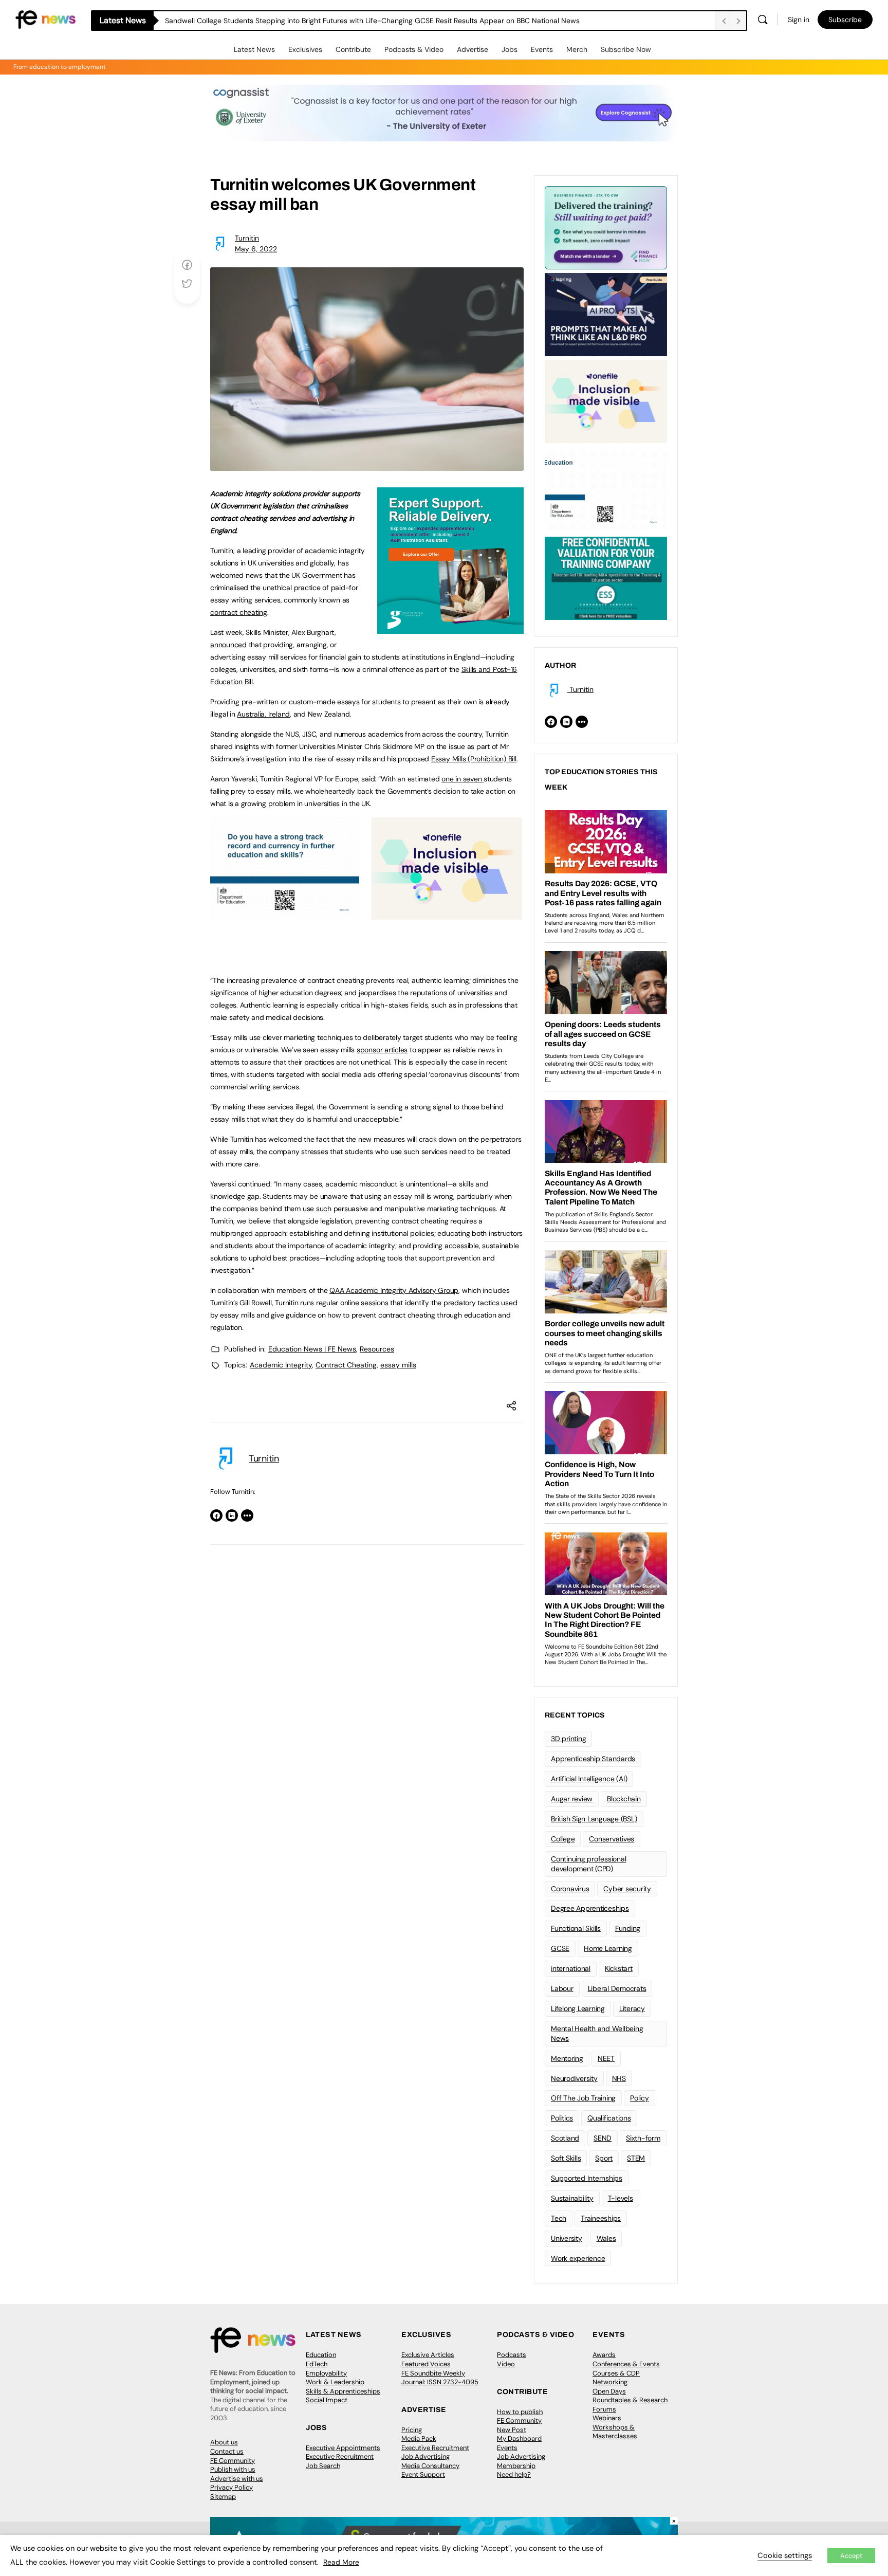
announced (228, 645)
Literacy (632, 2008)
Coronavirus (570, 1889)
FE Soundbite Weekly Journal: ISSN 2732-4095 (440, 2378)
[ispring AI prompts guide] (606, 314)
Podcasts (512, 2355)
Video (506, 2364)
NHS (619, 2078)
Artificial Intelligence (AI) (589, 1779)
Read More (341, 2562)
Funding (628, 1928)
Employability (326, 2373)
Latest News (254, 49)
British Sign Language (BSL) (594, 1819)
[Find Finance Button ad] (606, 227)
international (571, 1968)
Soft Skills (566, 2158)
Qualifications (609, 2118)
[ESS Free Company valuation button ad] (606, 577)
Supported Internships (587, 2178)
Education (321, 2355)
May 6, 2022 (256, 249)
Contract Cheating (346, 1365)
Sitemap (223, 2497)
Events (542, 49)
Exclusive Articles (428, 2355)
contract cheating (239, 612)
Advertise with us (237, 2479)
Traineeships (601, 2218)
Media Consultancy (430, 2466)
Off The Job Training (583, 2098)
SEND (603, 2138)
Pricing (412, 2430)
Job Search (323, 2466)
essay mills (398, 1365)
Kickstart (619, 1968)
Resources (377, 1349)
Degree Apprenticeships (590, 1908)
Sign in (799, 20)
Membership (516, 2466)
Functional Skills (576, 1928)
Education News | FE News (312, 1349)
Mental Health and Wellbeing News (597, 2033)
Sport (604, 2158)
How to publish (520, 2412)
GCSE (560, 1948)
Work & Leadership (335, 2382)
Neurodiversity (574, 2078)
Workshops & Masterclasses (615, 2432)
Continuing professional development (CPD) (588, 1864)
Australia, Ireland (263, 714)
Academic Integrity (281, 1365)
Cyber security (627, 1889)
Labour (562, 1988)
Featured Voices (426, 2364)
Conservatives (612, 1839)
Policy (640, 2098)
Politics (562, 2118)
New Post (512, 2430)
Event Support (423, 2474)
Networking (610, 2382)
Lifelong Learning (578, 2008)
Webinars (607, 2418)
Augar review (572, 1799)
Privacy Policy (232, 2487)
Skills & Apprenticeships (343, 2391)
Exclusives (305, 49)
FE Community (233, 2461)
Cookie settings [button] (785, 2555)
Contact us (227, 2451)
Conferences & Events (626, 2364)
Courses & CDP (616, 2373)
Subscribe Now (626, 49)
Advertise (473, 49)
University (567, 2238)
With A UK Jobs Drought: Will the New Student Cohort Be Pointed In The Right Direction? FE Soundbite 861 (340, 21)
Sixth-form (643, 2138)
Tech (559, 2218)
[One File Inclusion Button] (447, 914)
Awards (604, 2355)
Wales (606, 2238)
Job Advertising (425, 2456)
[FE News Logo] (45, 19)
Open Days (609, 2391)
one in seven (462, 779)
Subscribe (845, 20)
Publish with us (233, 2469)
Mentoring (567, 2058)
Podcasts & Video (414, 49)
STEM (636, 2158)
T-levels (621, 2198)
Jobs (510, 49)
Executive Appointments (343, 2448)
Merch (577, 49)
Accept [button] (851, 2556)
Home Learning (608, 1948)
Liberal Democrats (617, 1988)
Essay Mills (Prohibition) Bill (474, 759)
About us (224, 2442)
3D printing (568, 1739)
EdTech (317, 2364)
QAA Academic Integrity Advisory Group (394, 1290)
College (563, 1839)
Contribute (353, 49)
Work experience (578, 2258)
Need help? (514, 2474)
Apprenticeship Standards (593, 1759)
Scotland (565, 2138)
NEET (606, 2058)
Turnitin (247, 238)
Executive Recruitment (340, 2456)
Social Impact (327, 2400)
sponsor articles (382, 1050)
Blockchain (624, 1799)
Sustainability (572, 2198)
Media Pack (419, 2438)
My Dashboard (519, 2438)
